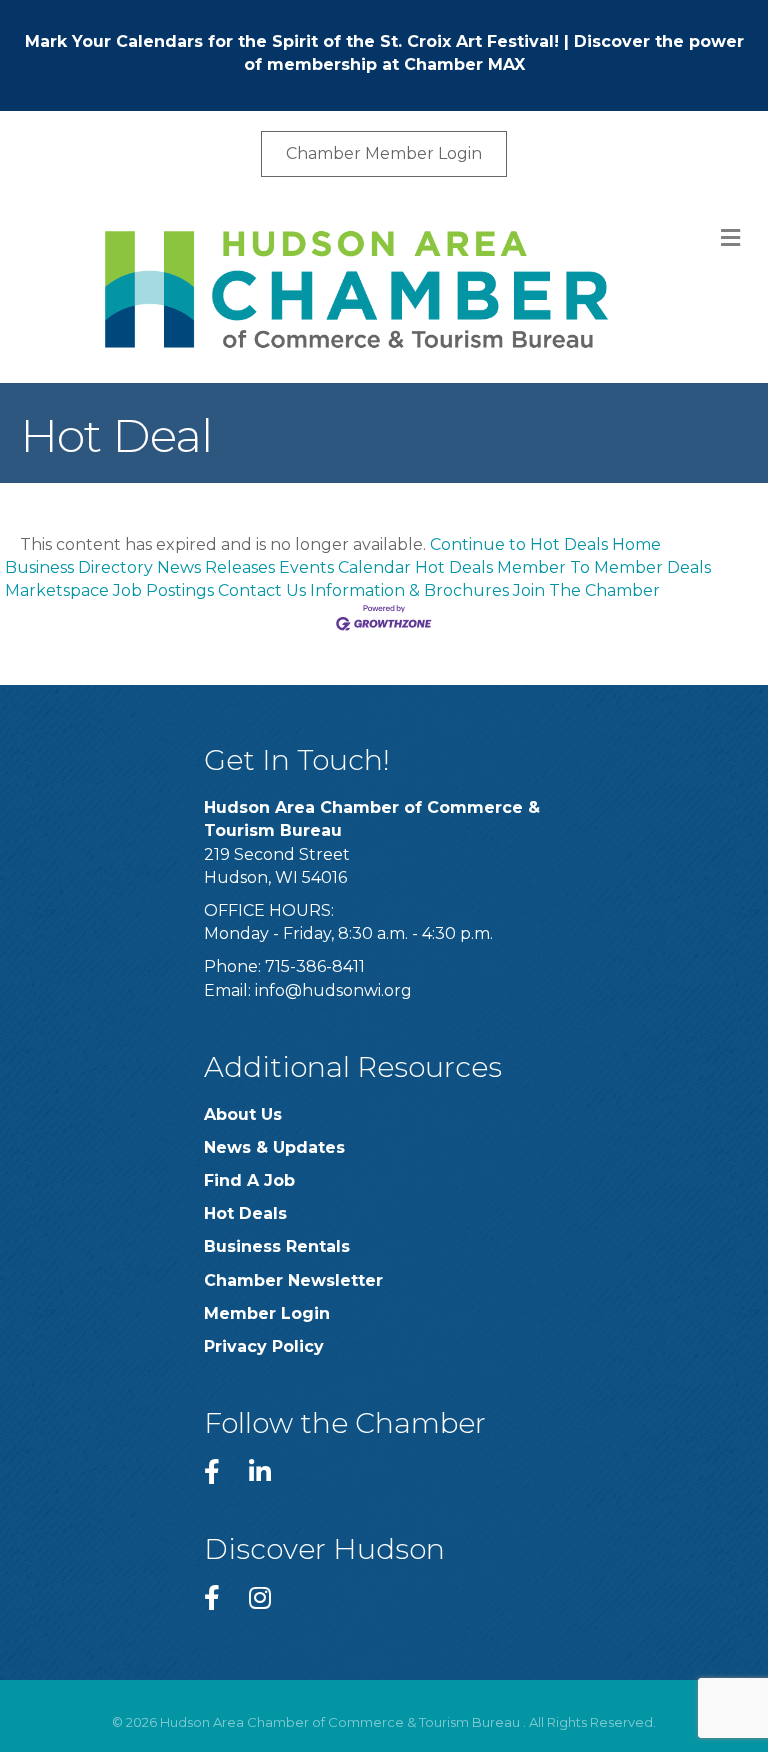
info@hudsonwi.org (333, 990)
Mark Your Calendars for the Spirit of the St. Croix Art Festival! (292, 41)
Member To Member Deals (604, 567)
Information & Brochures (409, 590)
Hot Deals (454, 567)
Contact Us (262, 590)
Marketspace (57, 590)
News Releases (216, 567)
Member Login (267, 1313)
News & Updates (274, 1147)
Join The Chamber (586, 590)
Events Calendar (345, 567)
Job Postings (163, 590)
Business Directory (79, 567)
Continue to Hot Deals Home (545, 544)
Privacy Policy (264, 1346)
